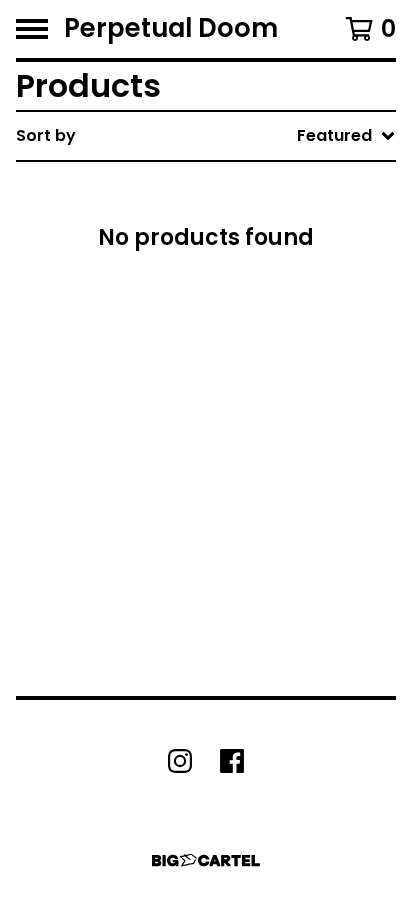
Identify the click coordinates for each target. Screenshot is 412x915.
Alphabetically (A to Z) (283, 283)
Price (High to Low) (268, 443)
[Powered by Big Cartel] (206, 860)
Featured (227, 187)
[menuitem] (206, 136)
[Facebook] (232, 761)
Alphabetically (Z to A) (283, 315)
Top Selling (234, 251)
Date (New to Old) (265, 347)
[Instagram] (180, 761)
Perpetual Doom (171, 29)
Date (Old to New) (265, 379)
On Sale (221, 219)
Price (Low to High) (268, 411)
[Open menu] (32, 29)
